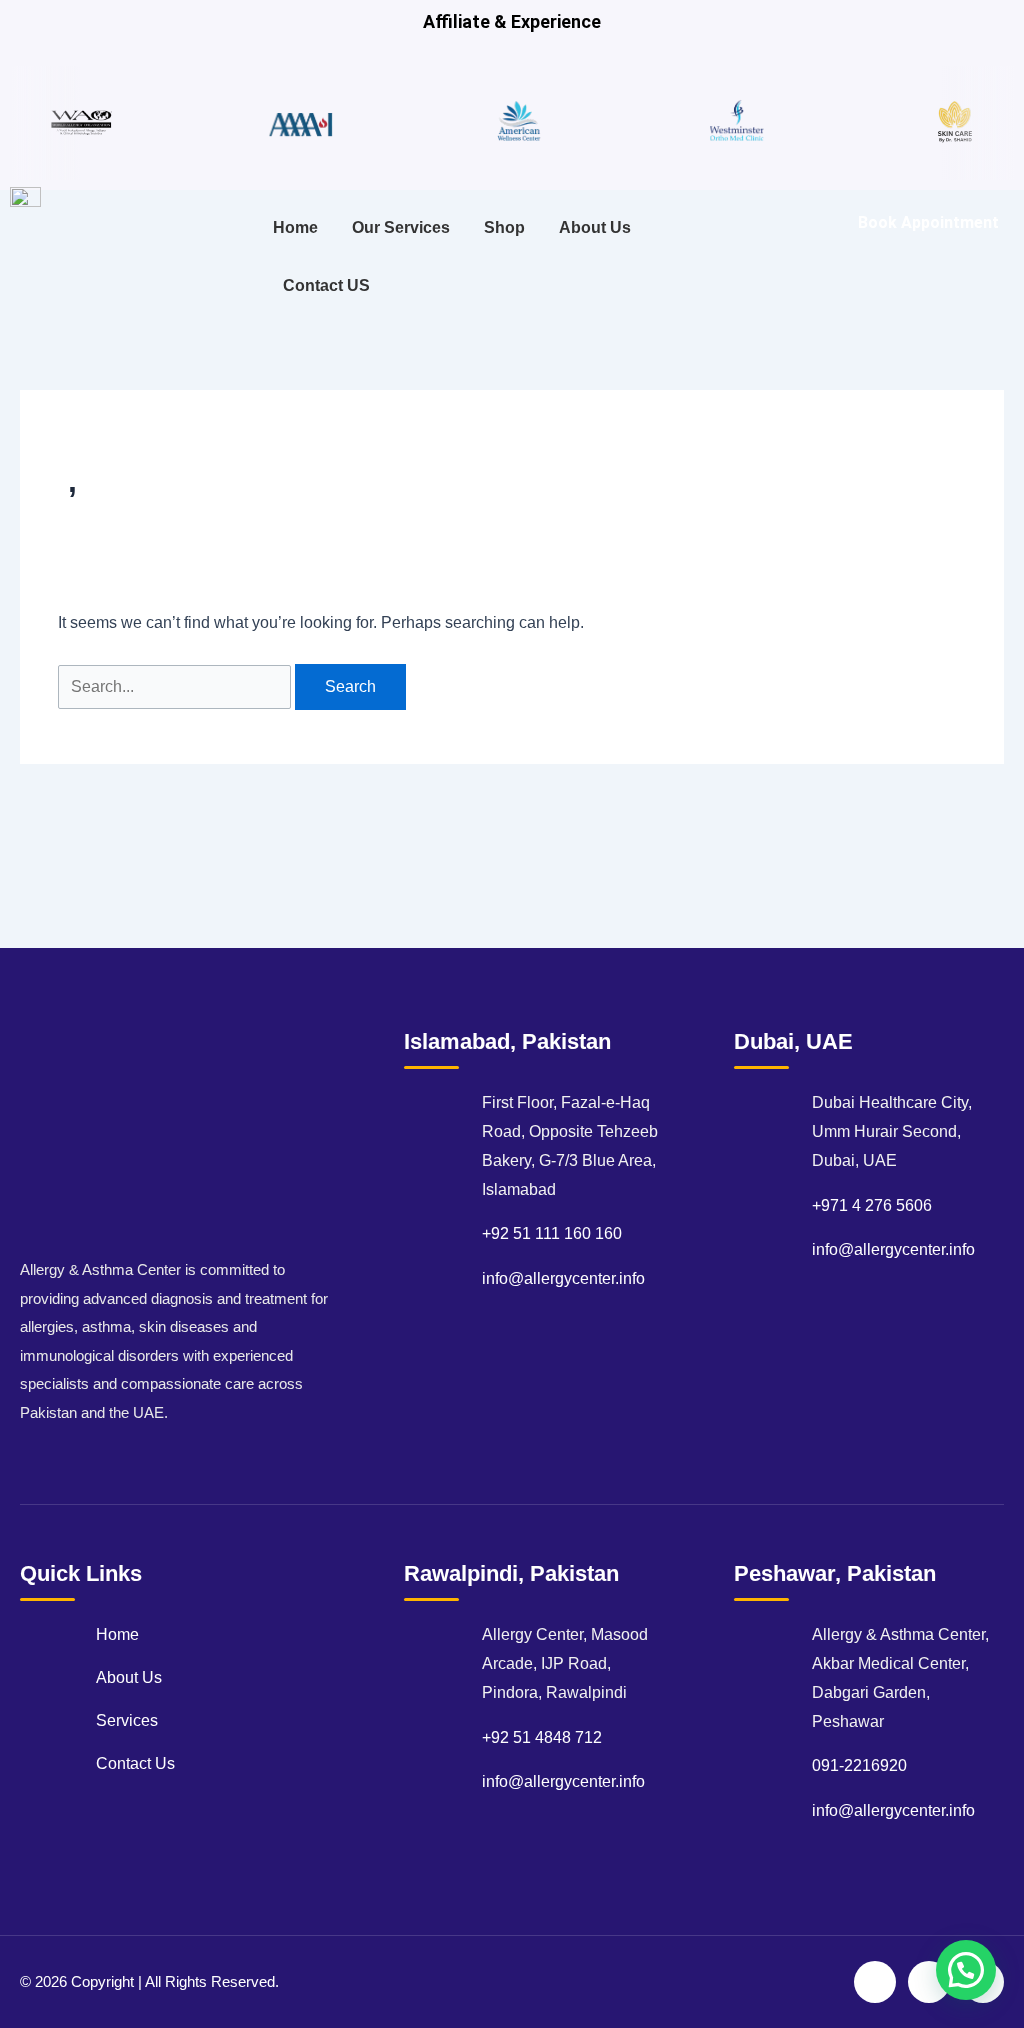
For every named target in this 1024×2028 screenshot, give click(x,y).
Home (295, 227)
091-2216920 (859, 1765)
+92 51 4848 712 (542, 1737)
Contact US (326, 285)
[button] (966, 1970)
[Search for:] (176, 686)
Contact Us (135, 1763)
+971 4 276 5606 (872, 1205)
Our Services (401, 227)
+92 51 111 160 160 (552, 1233)
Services (127, 1720)
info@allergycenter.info (563, 1278)
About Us (595, 227)
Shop (504, 227)
